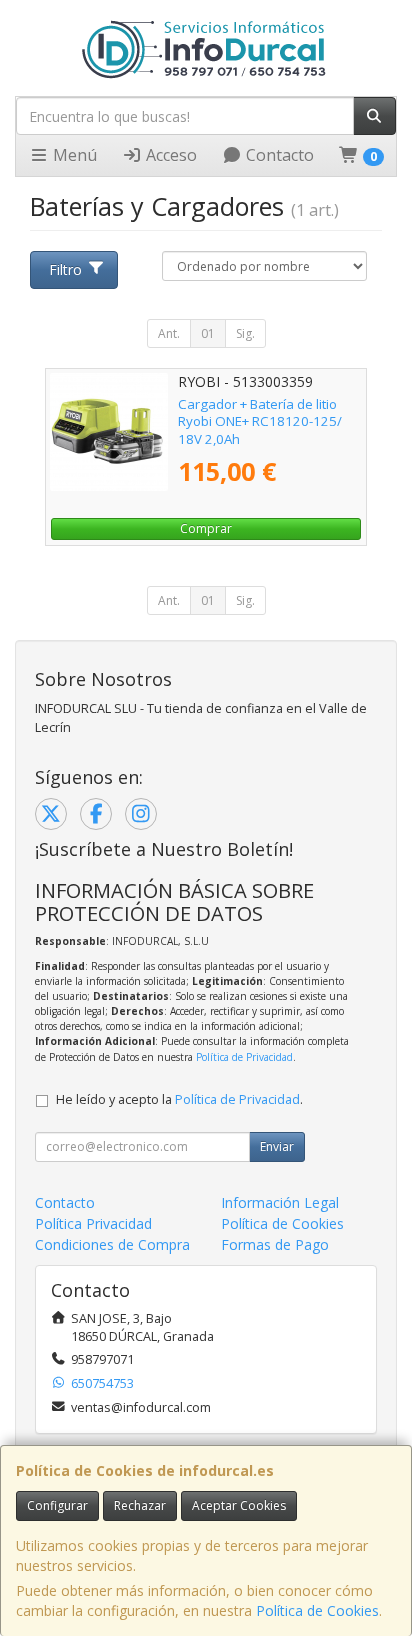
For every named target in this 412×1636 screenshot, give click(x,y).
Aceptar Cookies (239, 1505)
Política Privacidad (93, 1223)
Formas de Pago (275, 1244)
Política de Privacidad (244, 1057)
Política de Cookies (317, 1610)
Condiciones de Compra (112, 1244)
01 (208, 333)
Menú (73, 155)
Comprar (206, 528)
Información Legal (280, 1202)
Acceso (169, 155)
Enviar (277, 1146)
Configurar (57, 1505)
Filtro (65, 269)
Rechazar (140, 1505)
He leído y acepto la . (179, 1099)
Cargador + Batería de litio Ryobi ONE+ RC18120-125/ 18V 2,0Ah (260, 421)
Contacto (278, 155)
